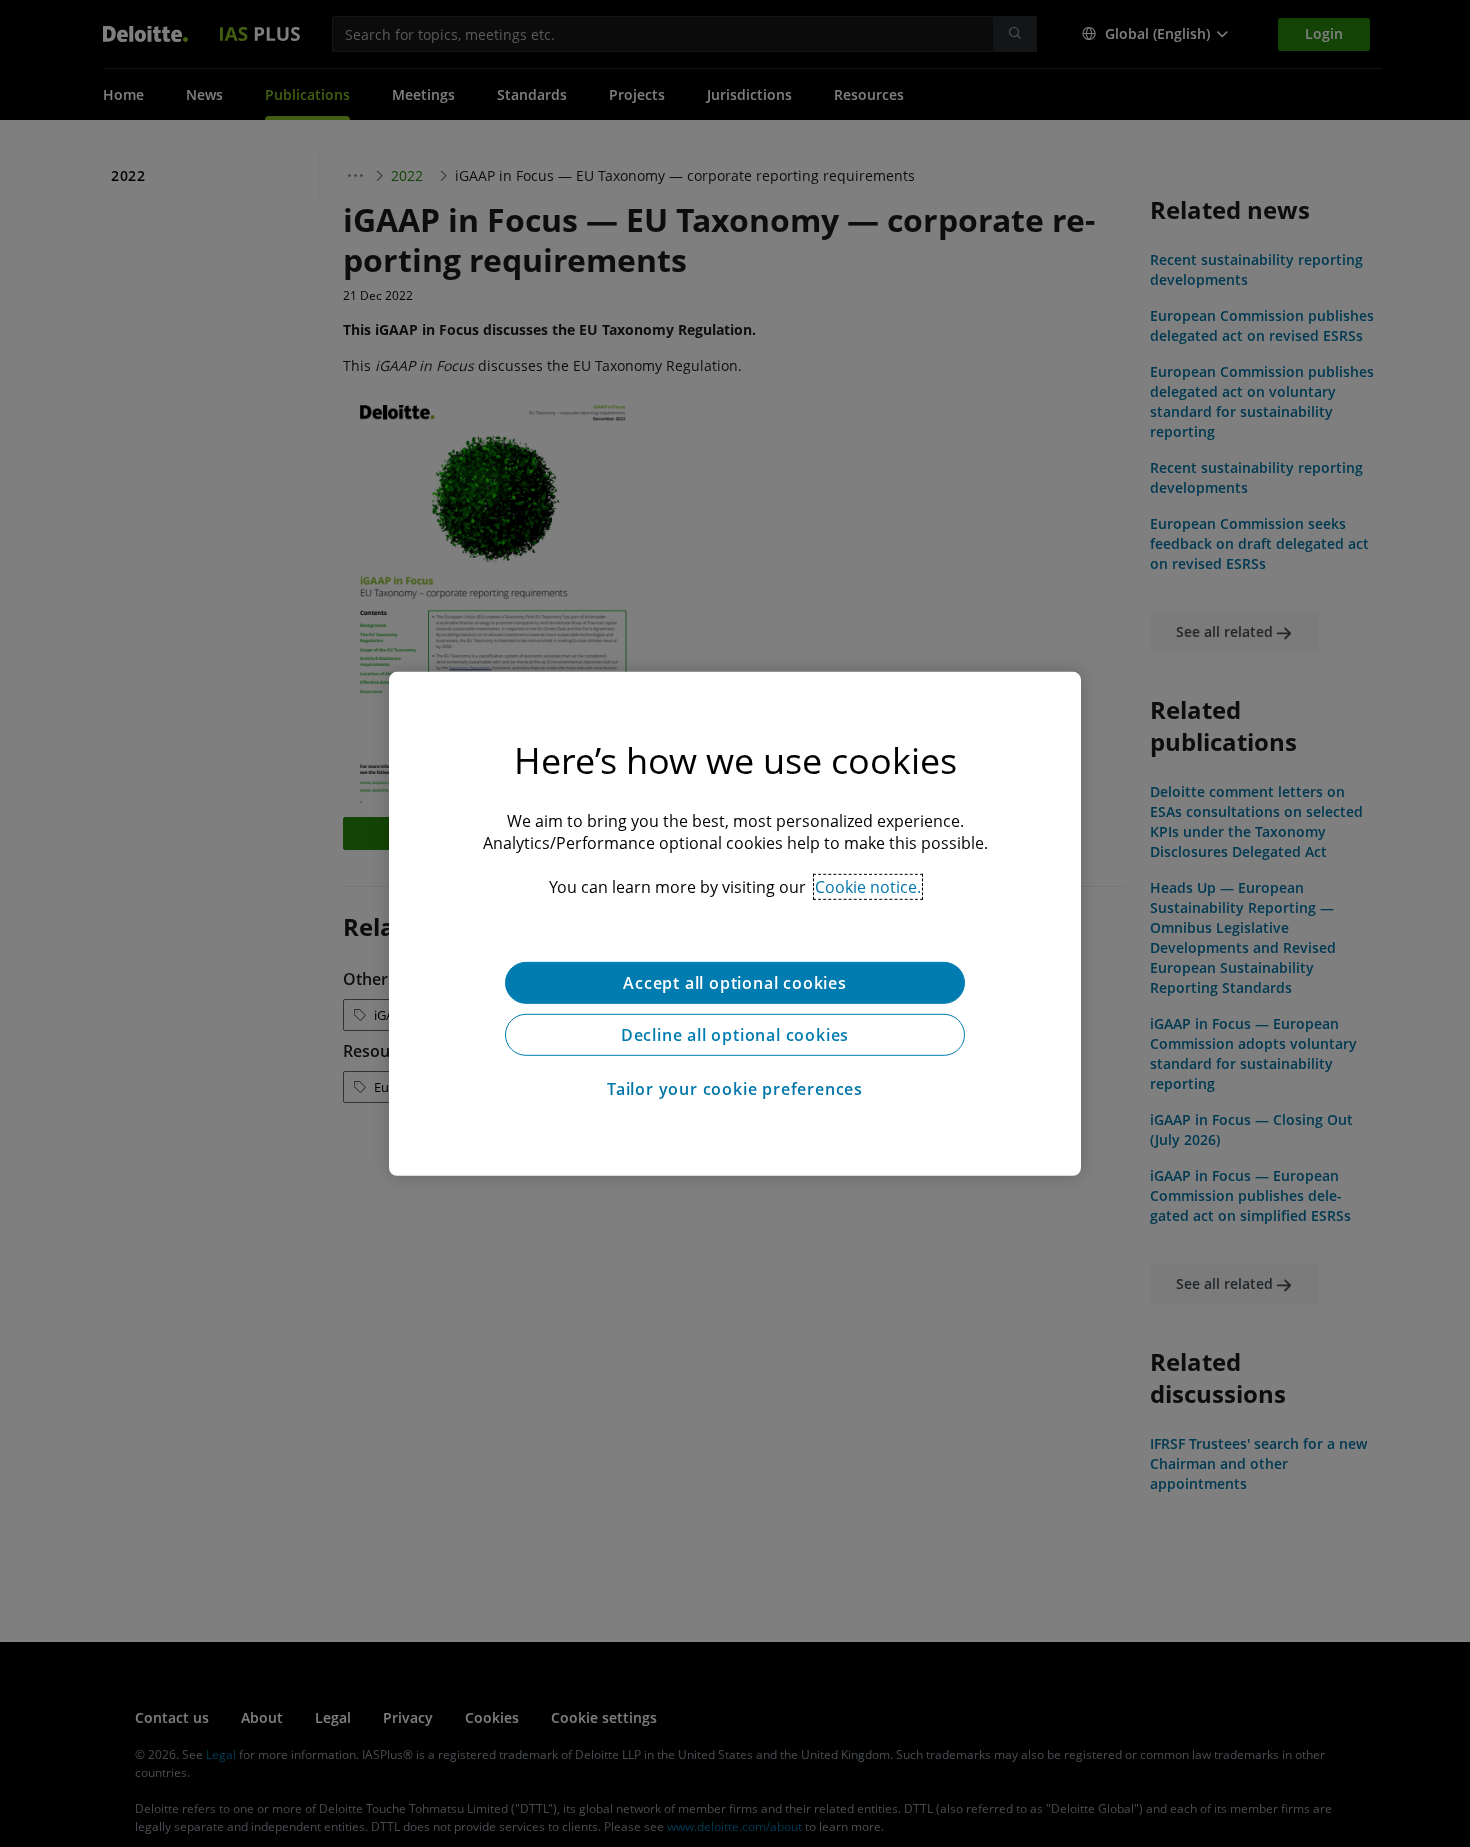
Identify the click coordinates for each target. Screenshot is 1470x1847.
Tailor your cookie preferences (735, 1088)
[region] (735, 923)
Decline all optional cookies (735, 1034)
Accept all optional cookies (735, 982)
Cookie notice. (868, 886)
